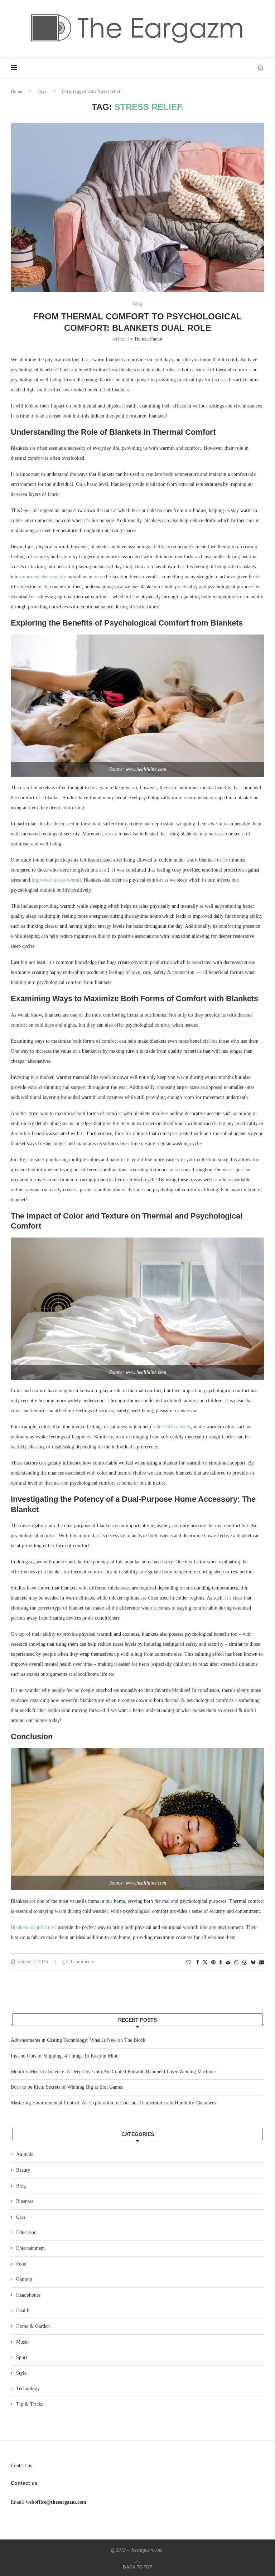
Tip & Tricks (30, 2404)
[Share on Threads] (245, 1962)
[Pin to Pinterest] (213, 1963)
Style (21, 2373)
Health (23, 2310)
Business (25, 2201)
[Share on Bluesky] (253, 1962)
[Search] (261, 68)
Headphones (28, 2295)
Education (26, 2232)
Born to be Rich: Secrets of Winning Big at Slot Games (67, 2087)
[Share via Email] (262, 1963)
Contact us (21, 2466)
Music (22, 2342)
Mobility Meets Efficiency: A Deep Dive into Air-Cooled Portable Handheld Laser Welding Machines (114, 2072)
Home (16, 91)
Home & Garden (33, 2326)
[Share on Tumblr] (221, 1963)
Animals (25, 2154)
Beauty (23, 2170)
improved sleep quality (43, 577)
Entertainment (30, 2248)
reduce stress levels (172, 1427)
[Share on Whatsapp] (236, 1963)
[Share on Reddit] (228, 1963)
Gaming (24, 2279)
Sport (22, 2357)
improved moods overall (56, 880)
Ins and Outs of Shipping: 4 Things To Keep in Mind (65, 2056)
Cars (21, 2217)
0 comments (82, 1962)
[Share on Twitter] (205, 1962)
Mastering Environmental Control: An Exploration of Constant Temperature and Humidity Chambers (113, 2103)
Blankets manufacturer (33, 1927)
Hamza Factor (149, 339)
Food (21, 2264)
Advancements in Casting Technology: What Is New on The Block (78, 2040)
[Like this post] (189, 1963)
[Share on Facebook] (198, 1963)
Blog (21, 2186)
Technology (28, 2389)
